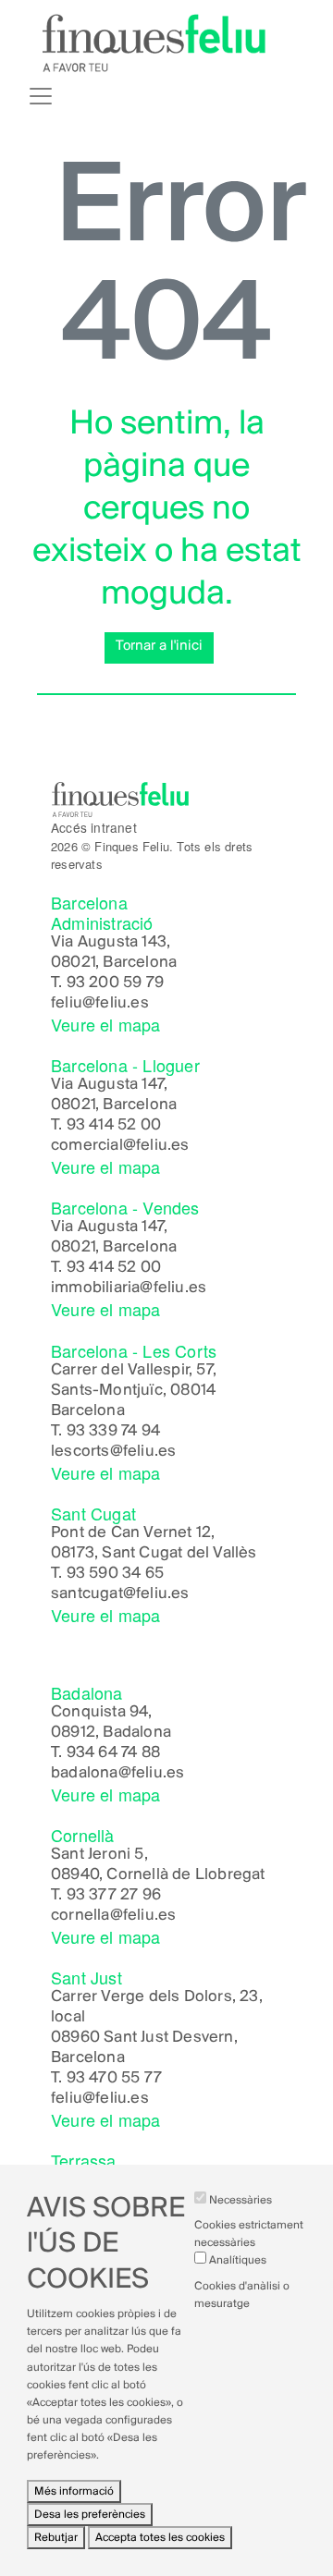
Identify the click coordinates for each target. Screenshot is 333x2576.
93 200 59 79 (115, 983)
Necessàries (240, 2200)
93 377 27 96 (114, 1896)
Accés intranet (94, 827)
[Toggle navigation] (41, 96)
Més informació (74, 2491)
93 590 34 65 (115, 1574)
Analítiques (238, 2260)
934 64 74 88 (113, 1753)
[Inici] (154, 43)
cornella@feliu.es (113, 1916)
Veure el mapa (106, 1024)
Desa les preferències (90, 2515)
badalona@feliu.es (117, 1774)
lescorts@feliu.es (113, 1452)
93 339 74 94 (113, 1432)
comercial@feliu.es (120, 1146)
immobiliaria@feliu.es (129, 1288)
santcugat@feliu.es (120, 1594)
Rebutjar (56, 2538)
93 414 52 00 (114, 1126)
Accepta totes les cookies (160, 2538)
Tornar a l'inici (159, 646)
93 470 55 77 (114, 2079)
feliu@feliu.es (100, 1004)
